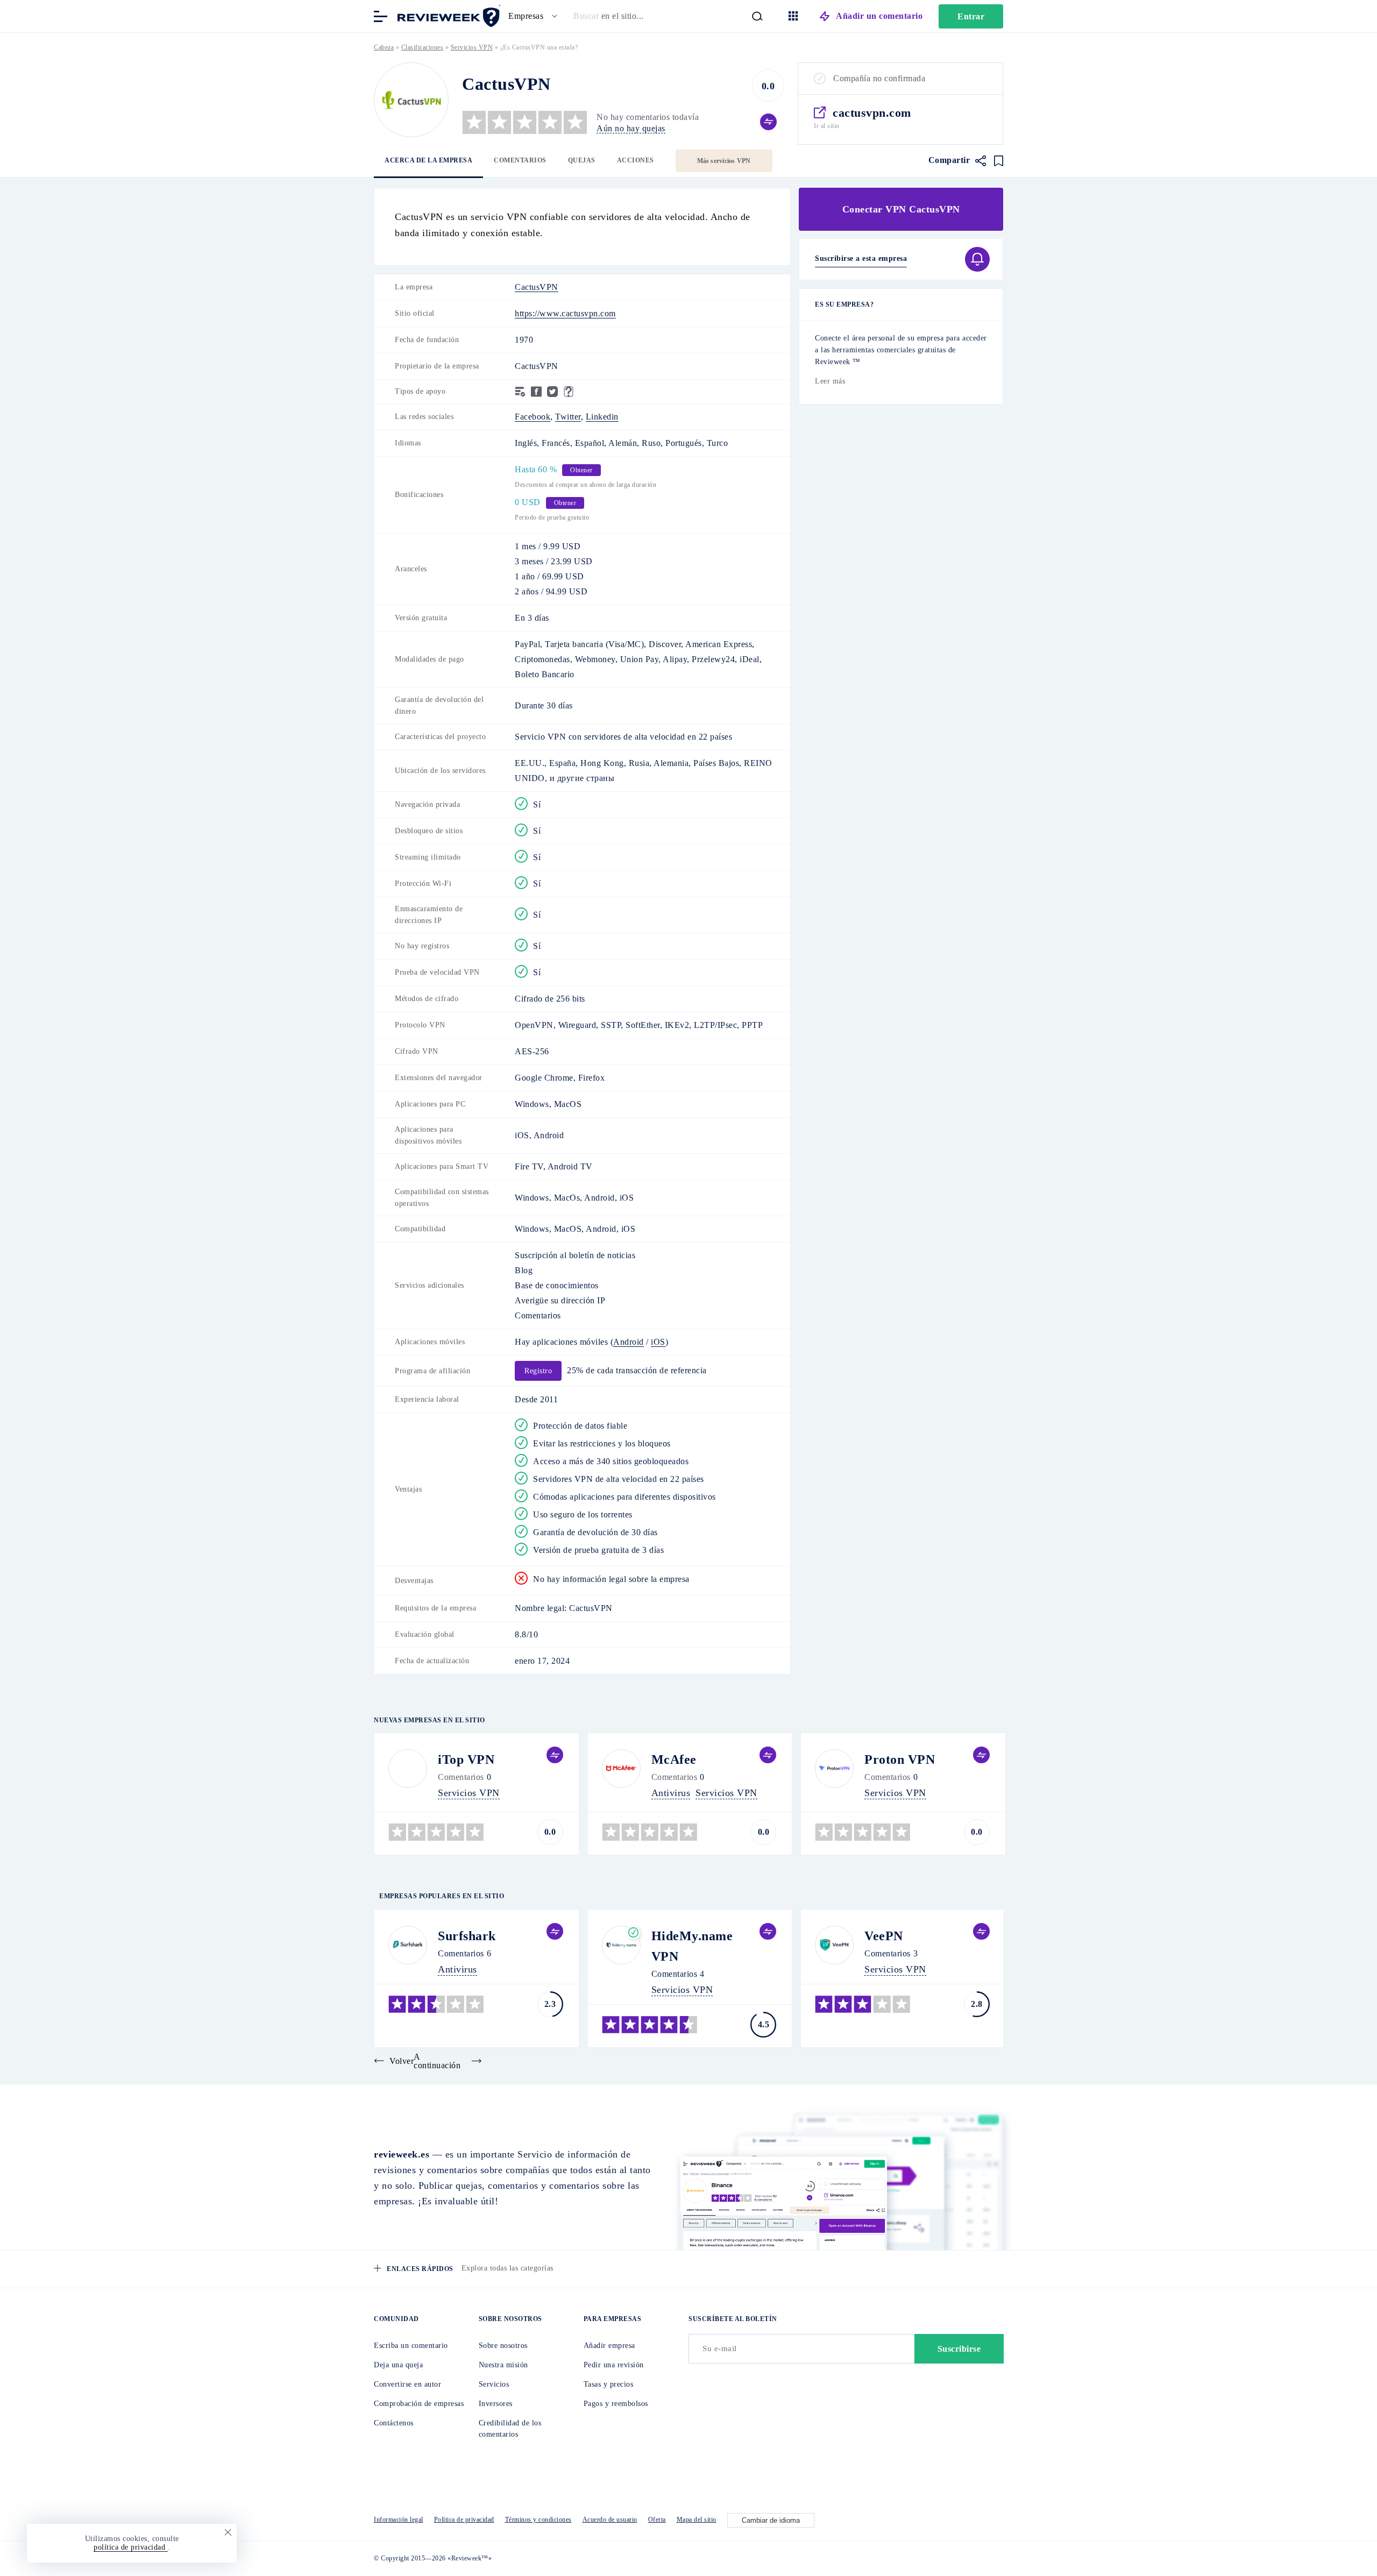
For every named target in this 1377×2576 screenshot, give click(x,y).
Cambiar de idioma (771, 2520)
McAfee (674, 1759)
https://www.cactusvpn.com (565, 313)
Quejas (582, 160)
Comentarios (520, 160)
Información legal (399, 2520)
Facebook (533, 417)
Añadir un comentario (879, 16)
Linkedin (602, 417)
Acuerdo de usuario (610, 2520)
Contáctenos (394, 2423)
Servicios (494, 2384)
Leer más (830, 381)
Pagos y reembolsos (616, 2404)
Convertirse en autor (407, 2384)
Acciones (636, 160)
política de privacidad (131, 2547)
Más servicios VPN (724, 161)
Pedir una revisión (614, 2365)
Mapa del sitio (697, 2520)
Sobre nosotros (503, 2346)
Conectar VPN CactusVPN (901, 209)
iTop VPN (466, 1759)
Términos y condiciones (538, 2520)
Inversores (496, 2404)
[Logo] (411, 100)
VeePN (884, 1936)
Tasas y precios (609, 2384)
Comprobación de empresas (419, 2404)
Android (629, 1342)
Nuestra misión (503, 2365)
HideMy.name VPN (692, 1946)
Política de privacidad (464, 2520)
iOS (658, 1342)
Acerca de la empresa (428, 160)
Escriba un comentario (411, 2346)
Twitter (568, 417)
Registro (538, 1371)
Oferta (657, 2520)
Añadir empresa (609, 2346)
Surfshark (467, 1936)
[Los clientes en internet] (446, 15)
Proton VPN (900, 1759)
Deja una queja (398, 2365)
